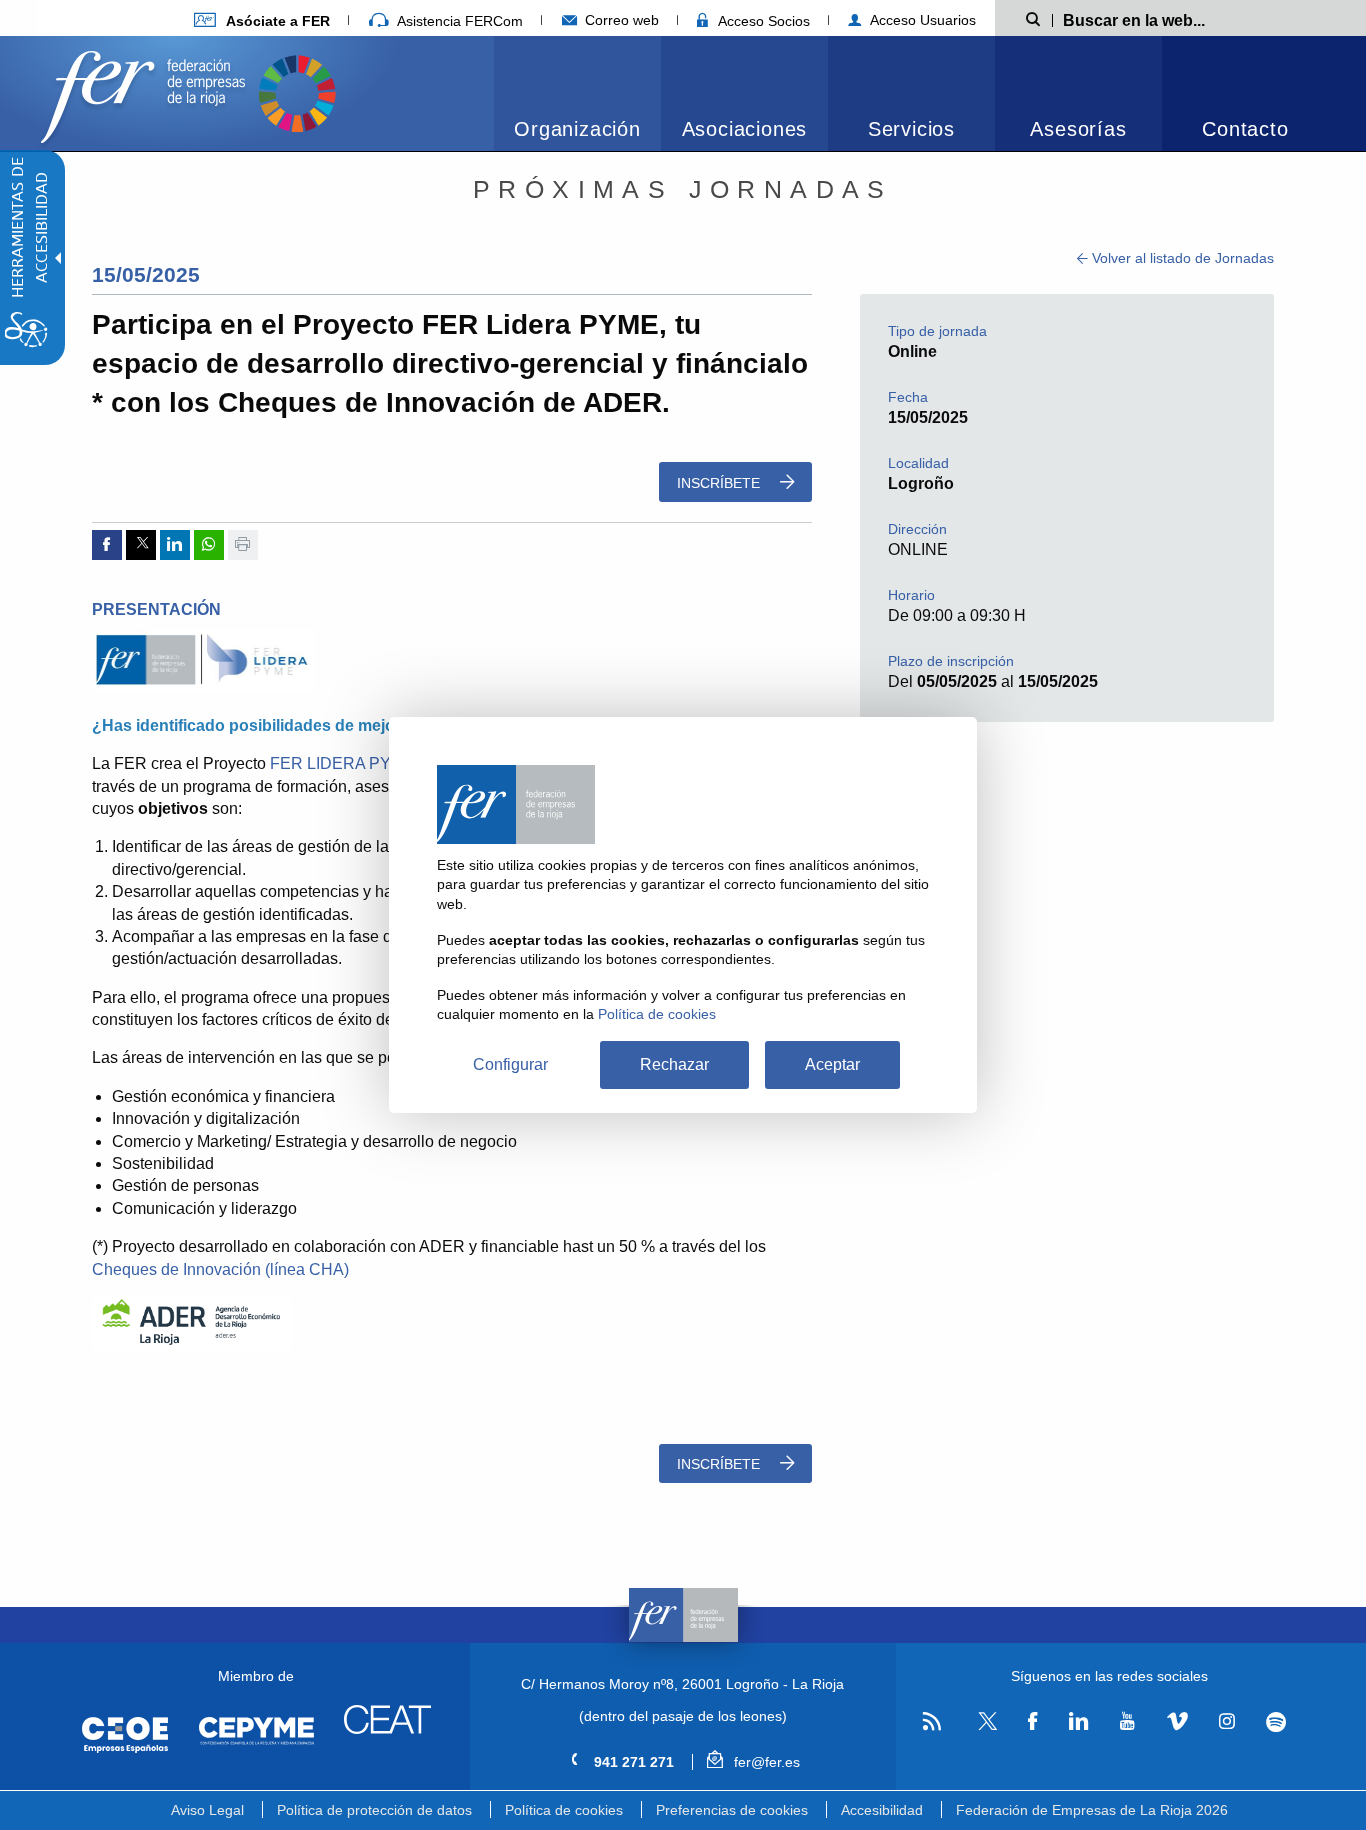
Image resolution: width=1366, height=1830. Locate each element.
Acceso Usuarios (921, 20)
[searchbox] (1166, 19)
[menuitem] (262, 20)
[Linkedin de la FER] (1078, 1722)
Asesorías (1078, 129)
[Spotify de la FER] (1276, 1722)
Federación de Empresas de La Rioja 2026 (1092, 1810)
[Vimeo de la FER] (1177, 1722)
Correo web (620, 20)
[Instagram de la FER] (1226, 1722)
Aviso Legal (207, 1810)
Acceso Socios (762, 21)
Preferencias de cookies (732, 1810)
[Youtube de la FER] (1127, 1722)
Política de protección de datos (374, 1810)
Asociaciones (745, 129)
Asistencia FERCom (458, 21)
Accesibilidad (882, 1810)
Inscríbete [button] (720, 483)
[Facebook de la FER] (1033, 1722)
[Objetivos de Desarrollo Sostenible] (297, 91)
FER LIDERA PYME (344, 763)
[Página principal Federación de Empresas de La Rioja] (147, 91)
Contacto (1245, 129)
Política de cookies (564, 1810)
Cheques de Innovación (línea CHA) (220, 1269)
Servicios (911, 129)
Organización (577, 129)
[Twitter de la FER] (984, 1726)
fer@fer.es (764, 1762)
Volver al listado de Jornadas (1181, 258)
